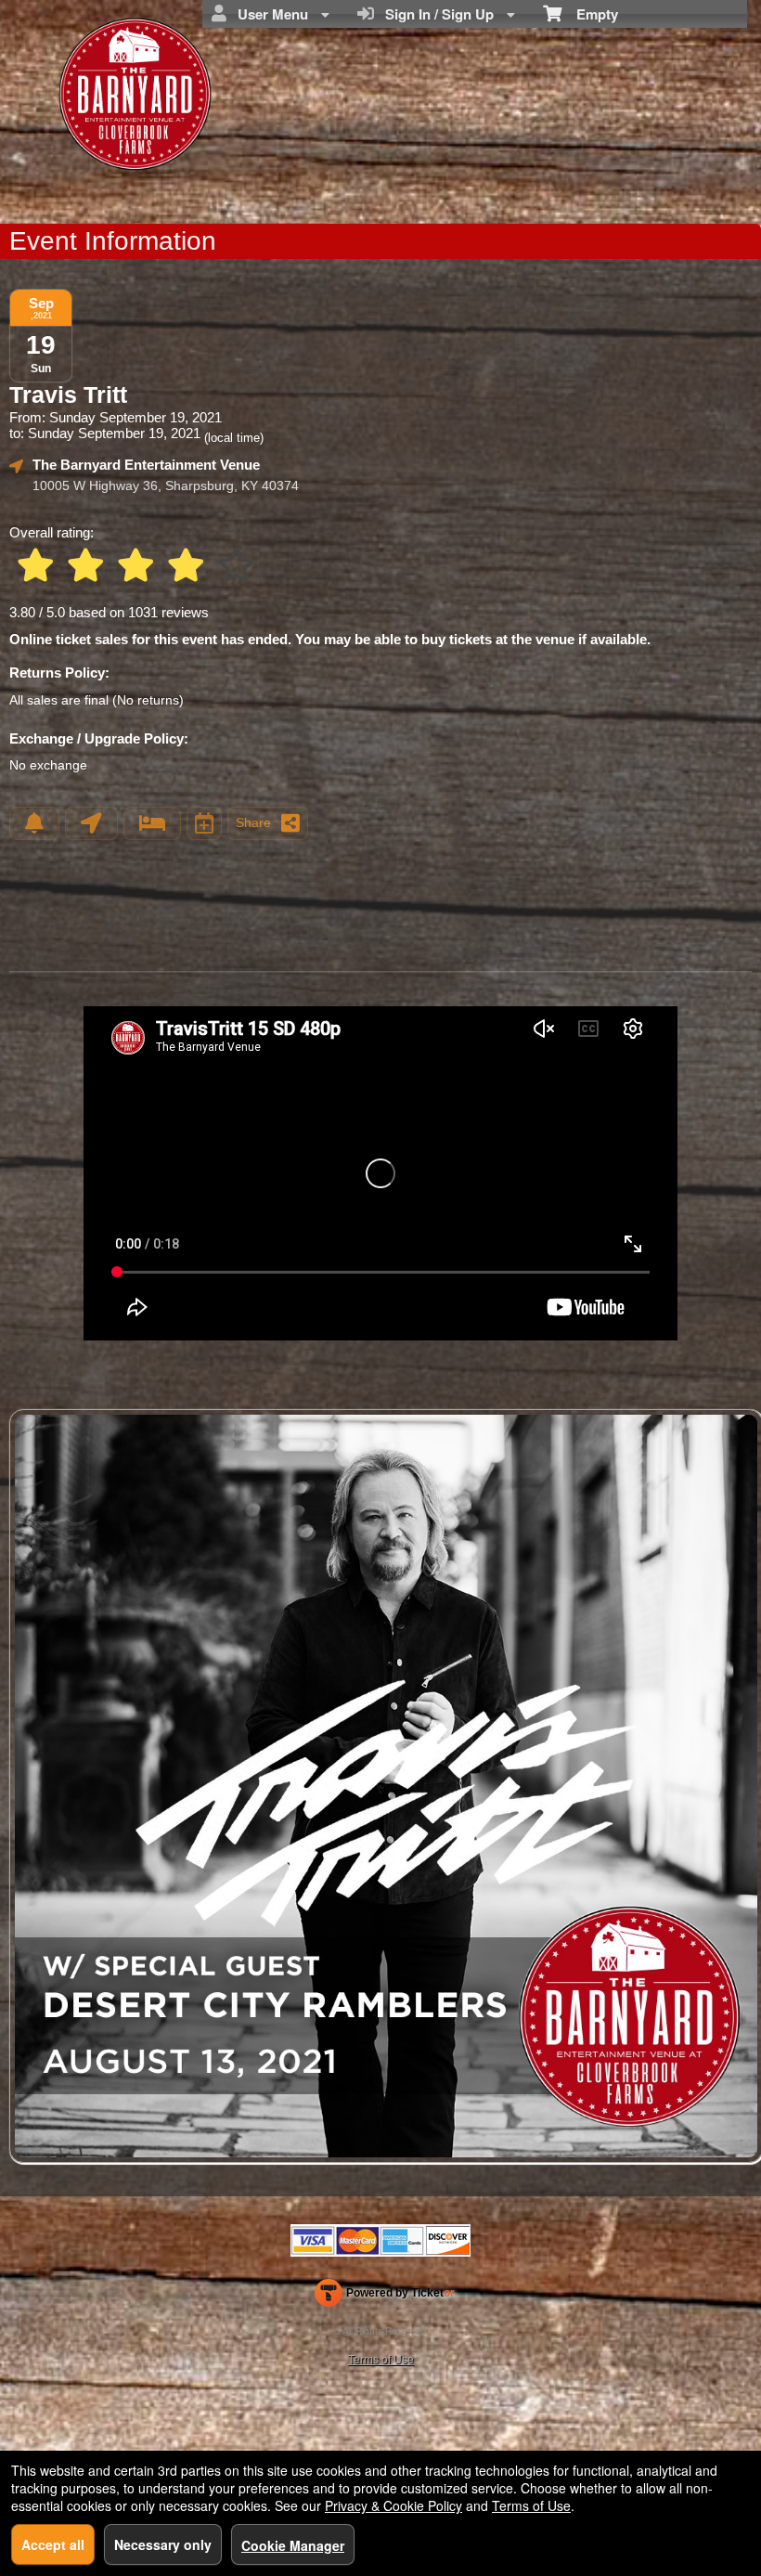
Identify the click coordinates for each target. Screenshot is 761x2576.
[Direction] (91, 823)
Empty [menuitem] (590, 14)
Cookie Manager (293, 2545)
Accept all (53, 2544)
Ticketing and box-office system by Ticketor (385, 2297)
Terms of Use (381, 2358)
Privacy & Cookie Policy (393, 2505)
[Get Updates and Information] (34, 823)
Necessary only (163, 2544)
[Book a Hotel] (152, 823)
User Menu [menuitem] (269, 14)
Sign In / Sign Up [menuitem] (436, 14)
